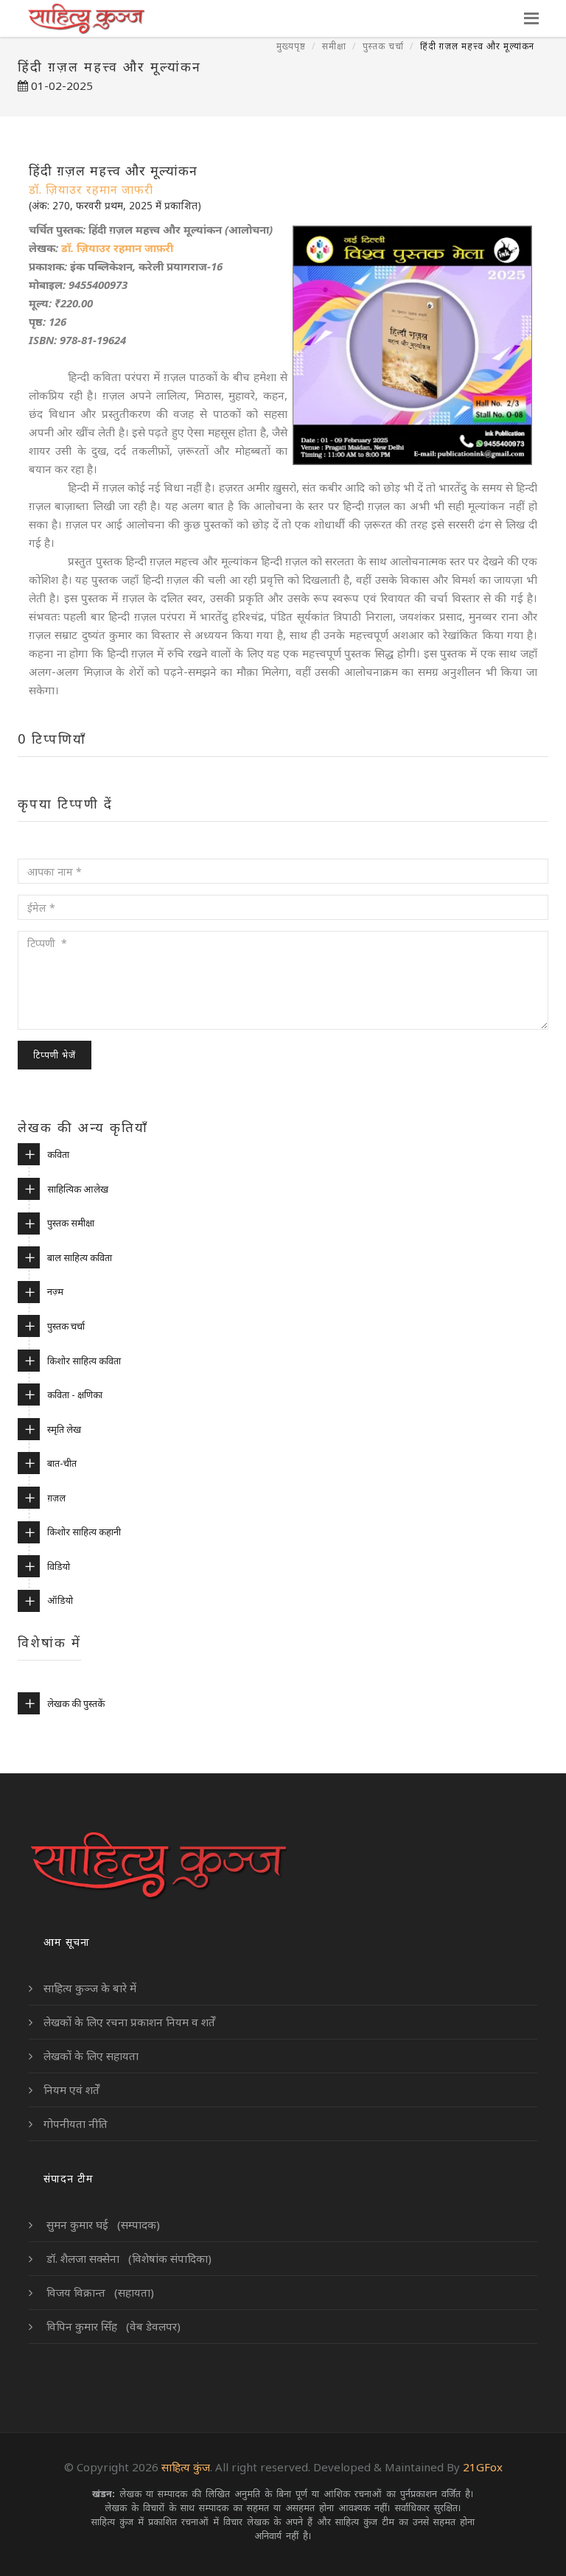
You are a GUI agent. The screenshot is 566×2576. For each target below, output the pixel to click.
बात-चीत (62, 1463)
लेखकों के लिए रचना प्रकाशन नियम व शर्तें (129, 2022)
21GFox (483, 2467)
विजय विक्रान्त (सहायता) (99, 2292)
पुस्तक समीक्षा (71, 1223)
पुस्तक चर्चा (383, 46)
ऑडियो (60, 1600)
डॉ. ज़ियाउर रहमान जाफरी (91, 189)
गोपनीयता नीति (76, 2123)
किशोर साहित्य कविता (84, 1361)
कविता (58, 1154)
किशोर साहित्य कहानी (84, 1532)
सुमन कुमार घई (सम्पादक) (102, 2224)
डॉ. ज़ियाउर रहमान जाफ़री (117, 248)
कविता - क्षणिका (75, 1395)
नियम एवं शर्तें (71, 2090)
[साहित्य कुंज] (86, 18)
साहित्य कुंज (186, 2467)
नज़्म (55, 1291)
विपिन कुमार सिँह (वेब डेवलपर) (112, 2326)
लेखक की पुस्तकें (76, 1703)
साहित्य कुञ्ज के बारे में (90, 1988)
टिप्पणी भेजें (55, 1055)
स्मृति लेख (64, 1429)
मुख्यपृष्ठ (291, 46)
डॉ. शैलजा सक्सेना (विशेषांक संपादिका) (127, 2258)
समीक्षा (334, 46)
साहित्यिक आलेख (78, 1189)
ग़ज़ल (56, 1498)
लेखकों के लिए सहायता (91, 2056)
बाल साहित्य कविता (80, 1257)
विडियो (59, 1566)
